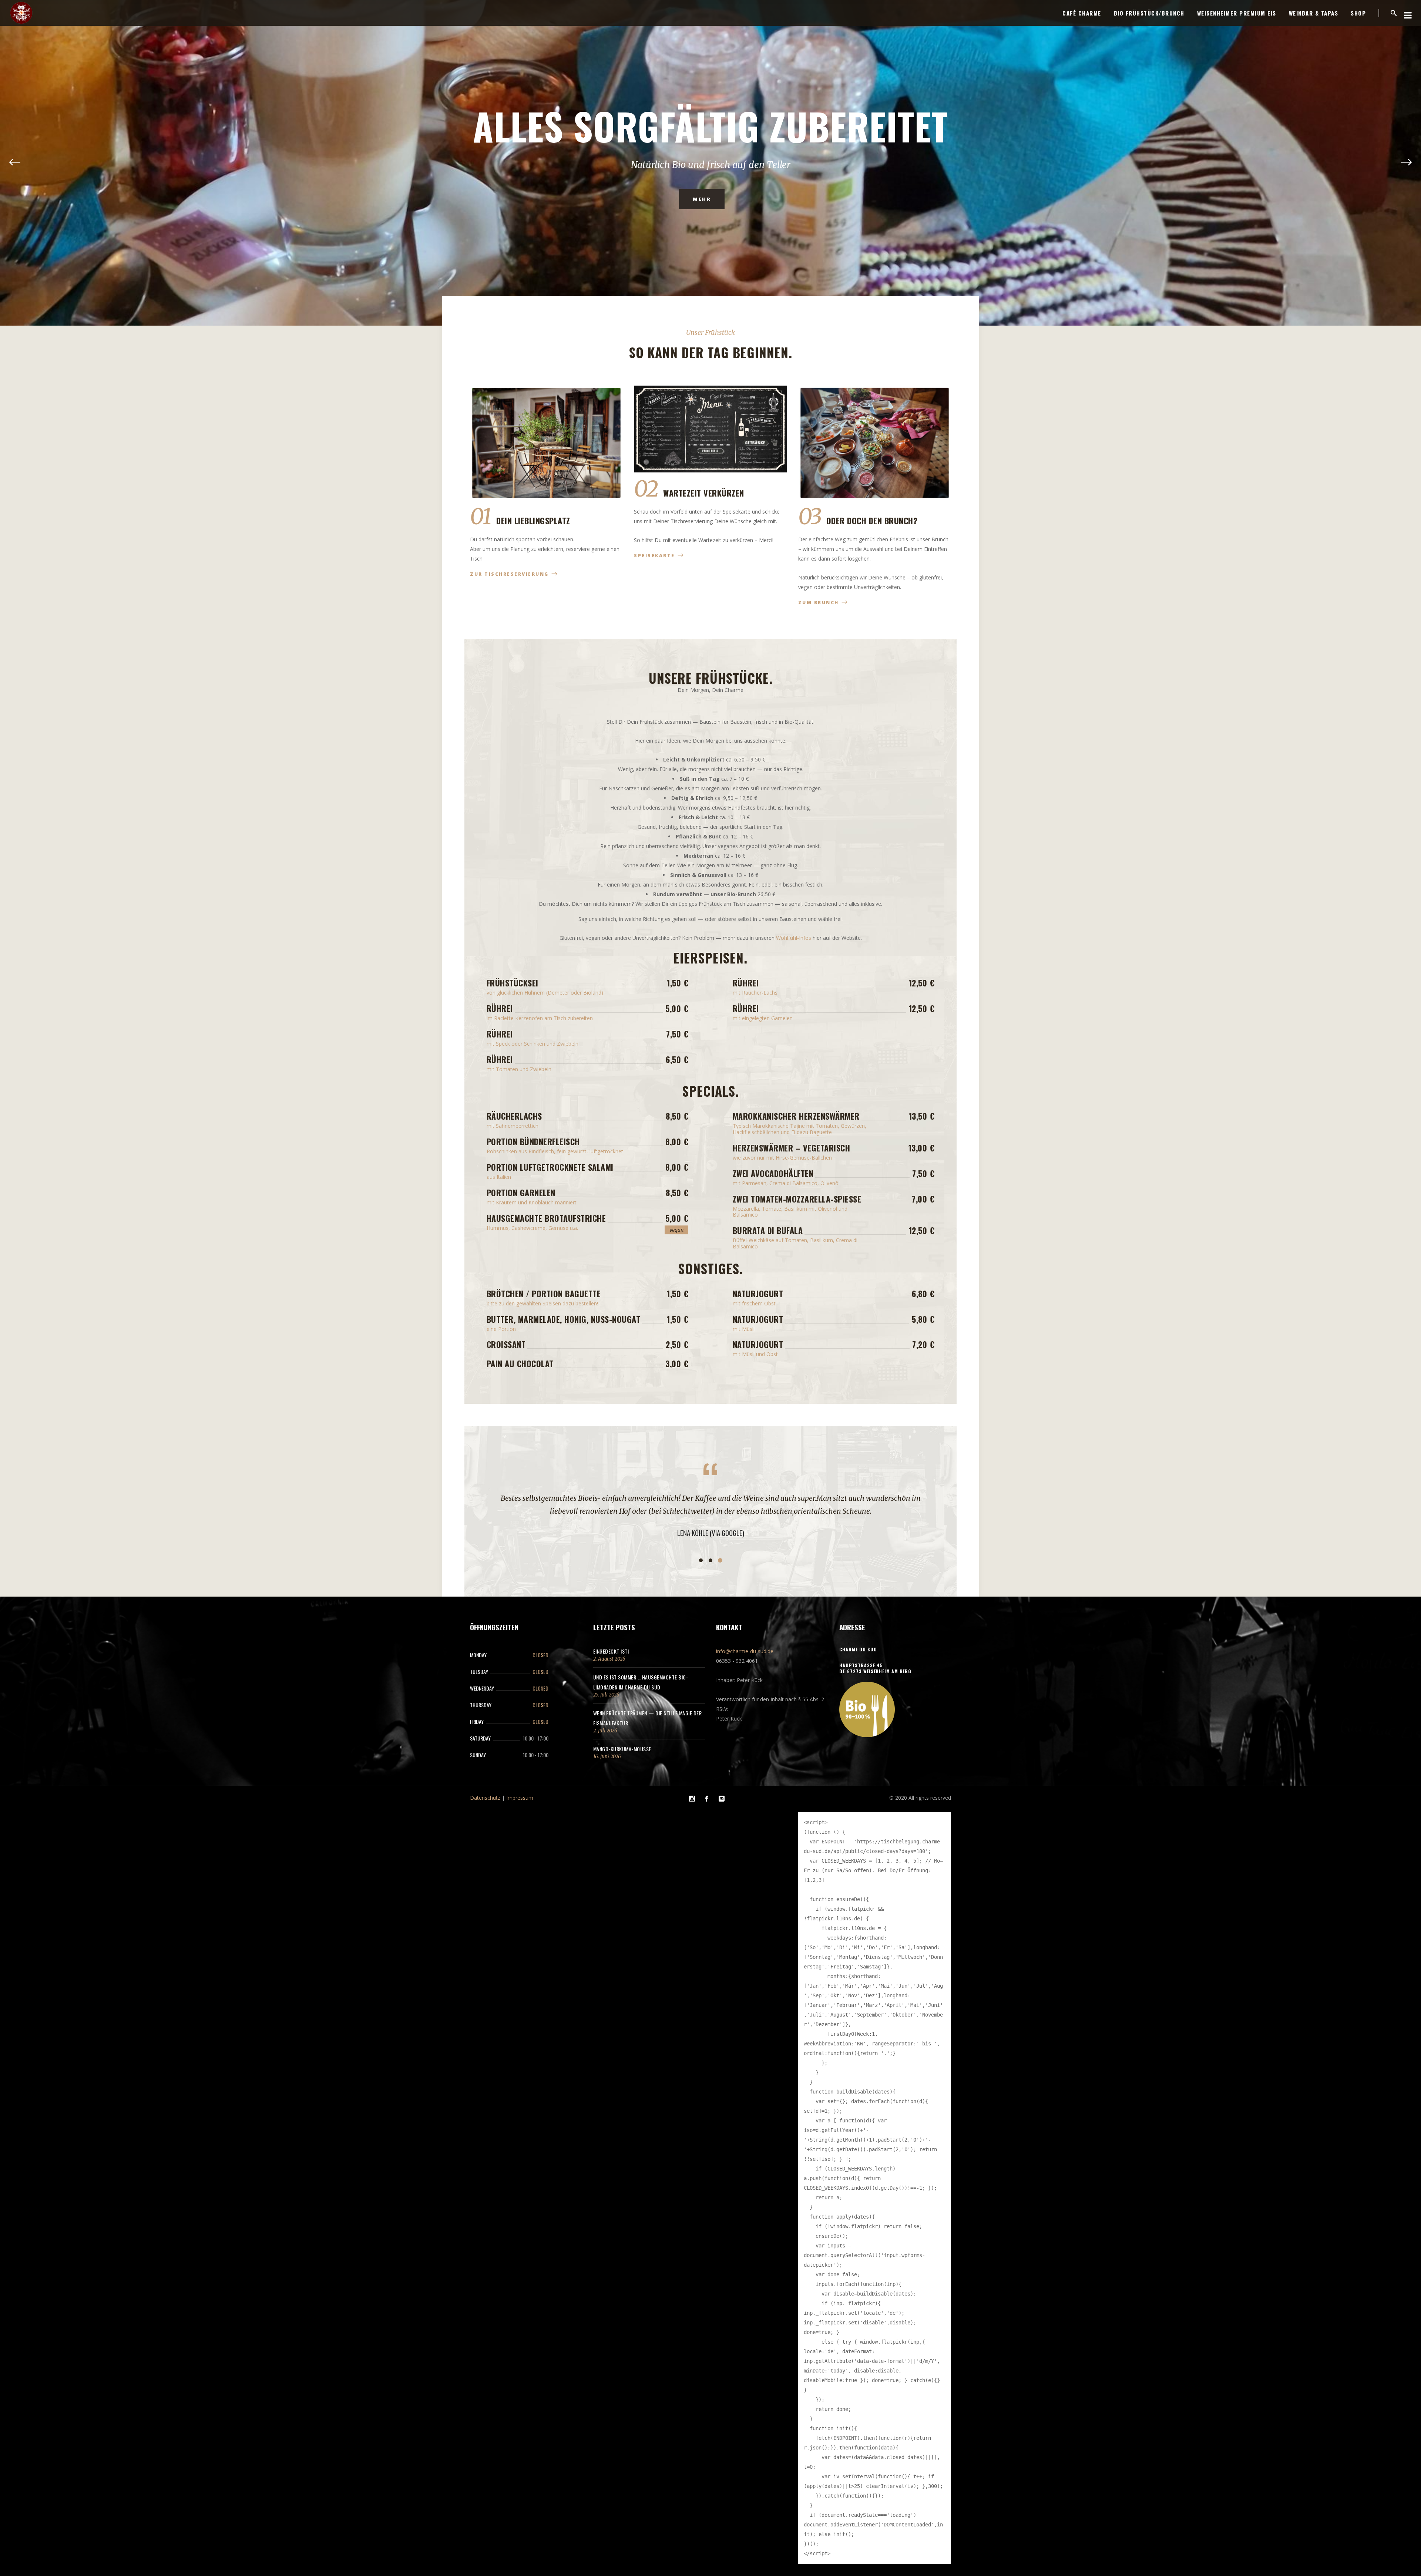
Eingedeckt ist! (611, 1638)
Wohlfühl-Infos (794, 938)
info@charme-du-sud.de (745, 1638)
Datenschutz (485, 1785)
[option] (710, 1509)
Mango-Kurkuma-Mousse (622, 1736)
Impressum (520, 1785)
